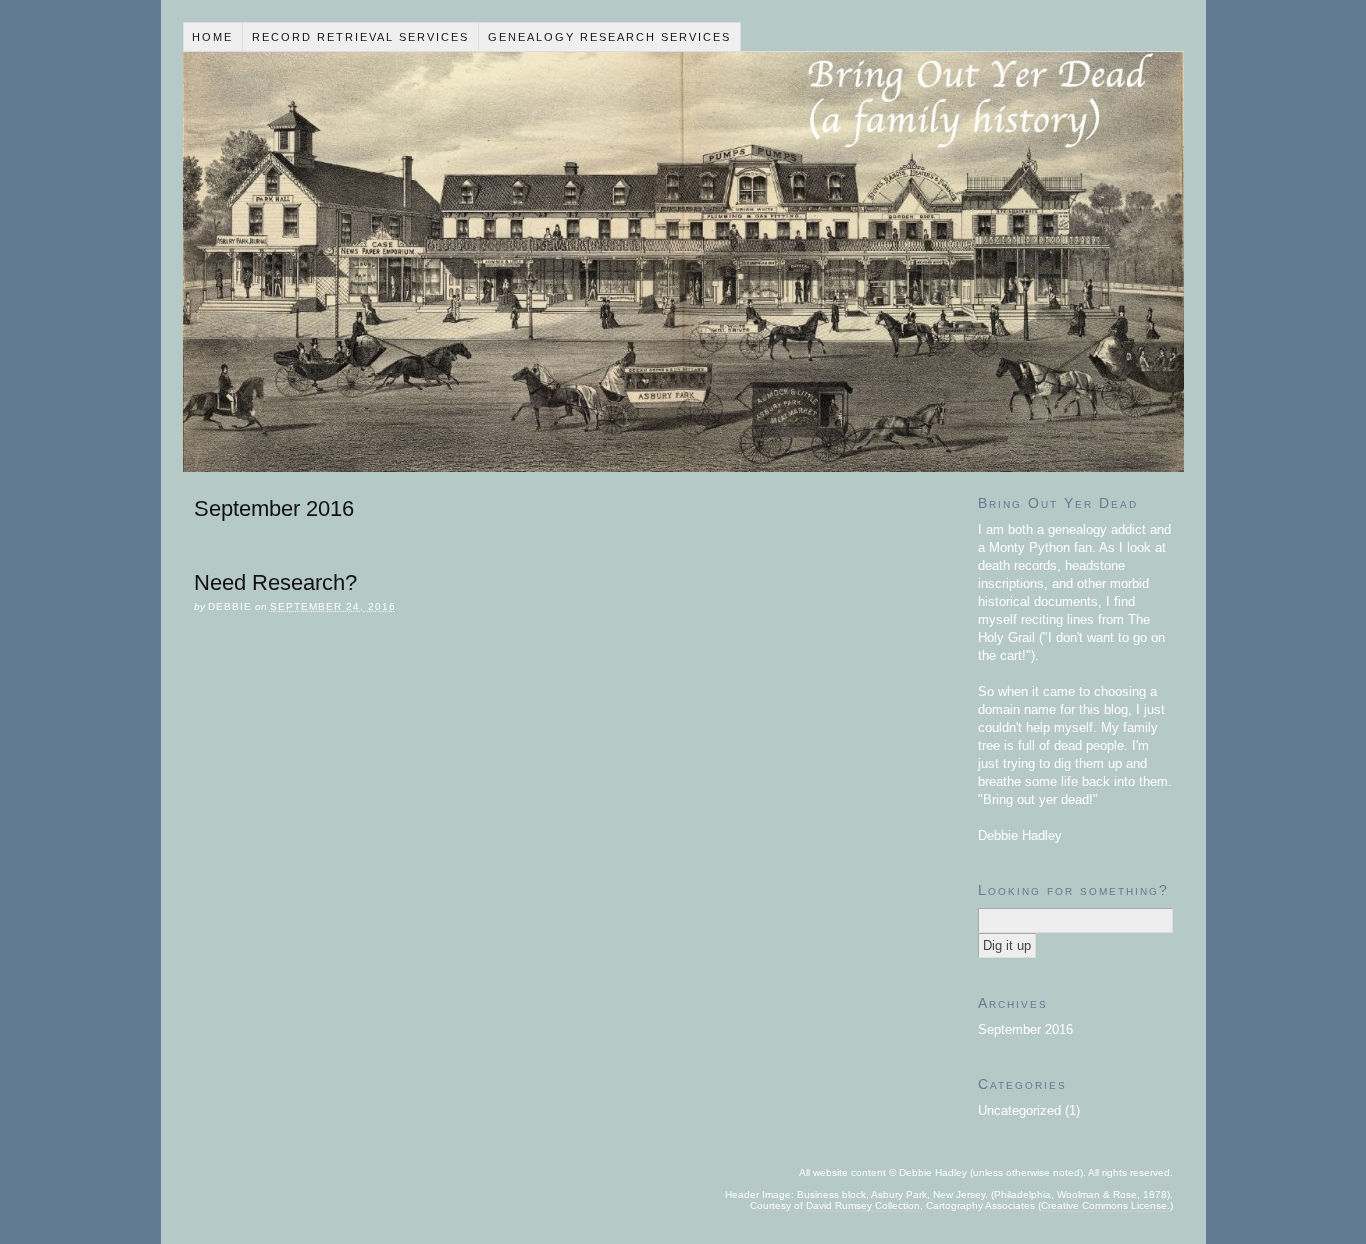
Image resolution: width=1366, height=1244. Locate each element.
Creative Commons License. (1105, 1205)
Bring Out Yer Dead (683, 262)
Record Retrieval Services (360, 37)
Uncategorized (1019, 1110)
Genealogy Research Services (609, 37)
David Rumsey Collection (863, 1205)
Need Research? (275, 582)
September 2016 (1025, 1029)
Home (212, 37)
